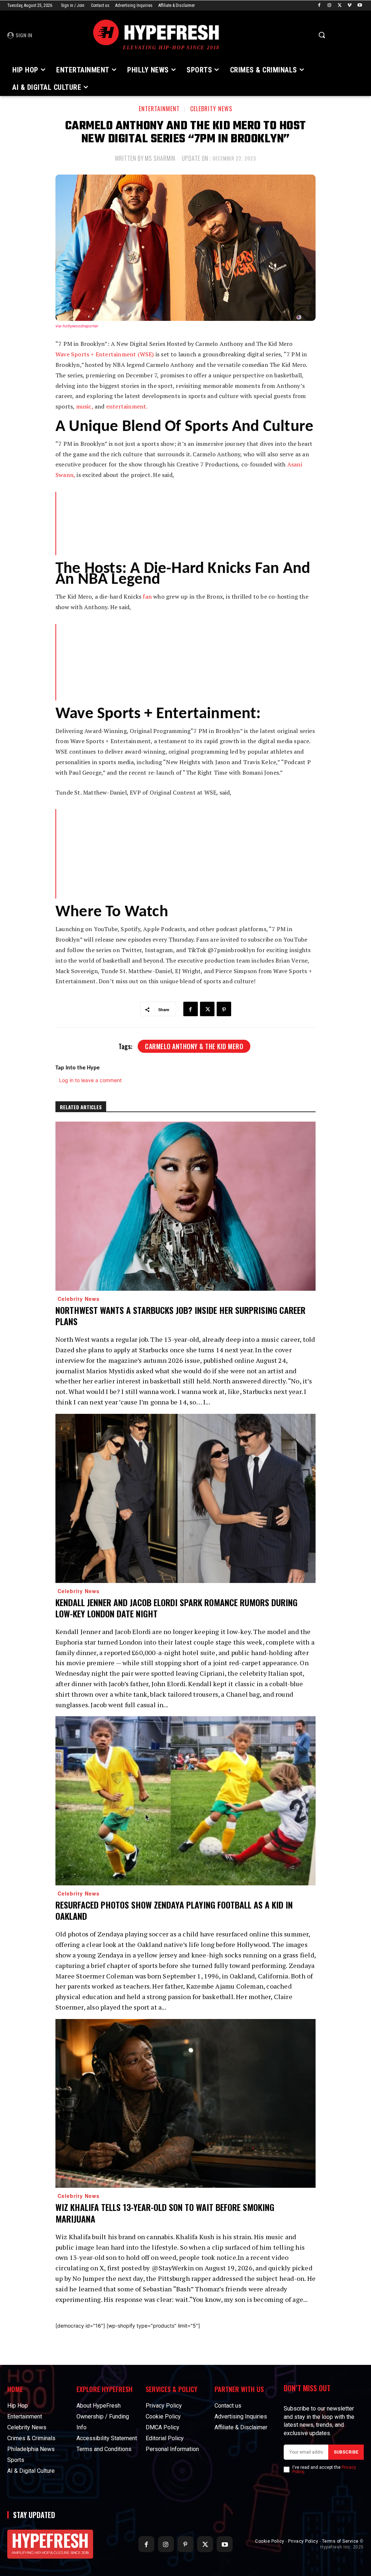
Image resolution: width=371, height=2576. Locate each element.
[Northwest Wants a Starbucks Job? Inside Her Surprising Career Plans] (185, 1206)
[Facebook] (319, 6)
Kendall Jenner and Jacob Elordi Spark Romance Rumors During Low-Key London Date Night (176, 1608)
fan (147, 596)
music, (85, 406)
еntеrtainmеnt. (127, 406)
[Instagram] (330, 6)
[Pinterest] (224, 1009)
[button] (322, 35)
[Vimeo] (349, 6)
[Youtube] (360, 6)
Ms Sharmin (160, 158)
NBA (157, 834)
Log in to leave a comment (90, 1080)
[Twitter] (340, 6)
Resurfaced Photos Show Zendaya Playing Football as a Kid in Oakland (174, 1910)
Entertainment (159, 109)
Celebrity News (211, 109)
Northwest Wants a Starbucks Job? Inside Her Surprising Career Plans (180, 1316)
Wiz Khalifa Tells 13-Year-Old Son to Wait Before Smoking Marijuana (165, 2213)
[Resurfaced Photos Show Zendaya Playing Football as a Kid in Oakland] (185, 1801)
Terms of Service (340, 2541)
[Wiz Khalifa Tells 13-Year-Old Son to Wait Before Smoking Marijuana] (185, 2104)
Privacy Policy (303, 2541)
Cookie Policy (270, 2541)
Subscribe (346, 2452)
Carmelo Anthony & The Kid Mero (194, 1046)
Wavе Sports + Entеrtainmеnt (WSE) (105, 354)
